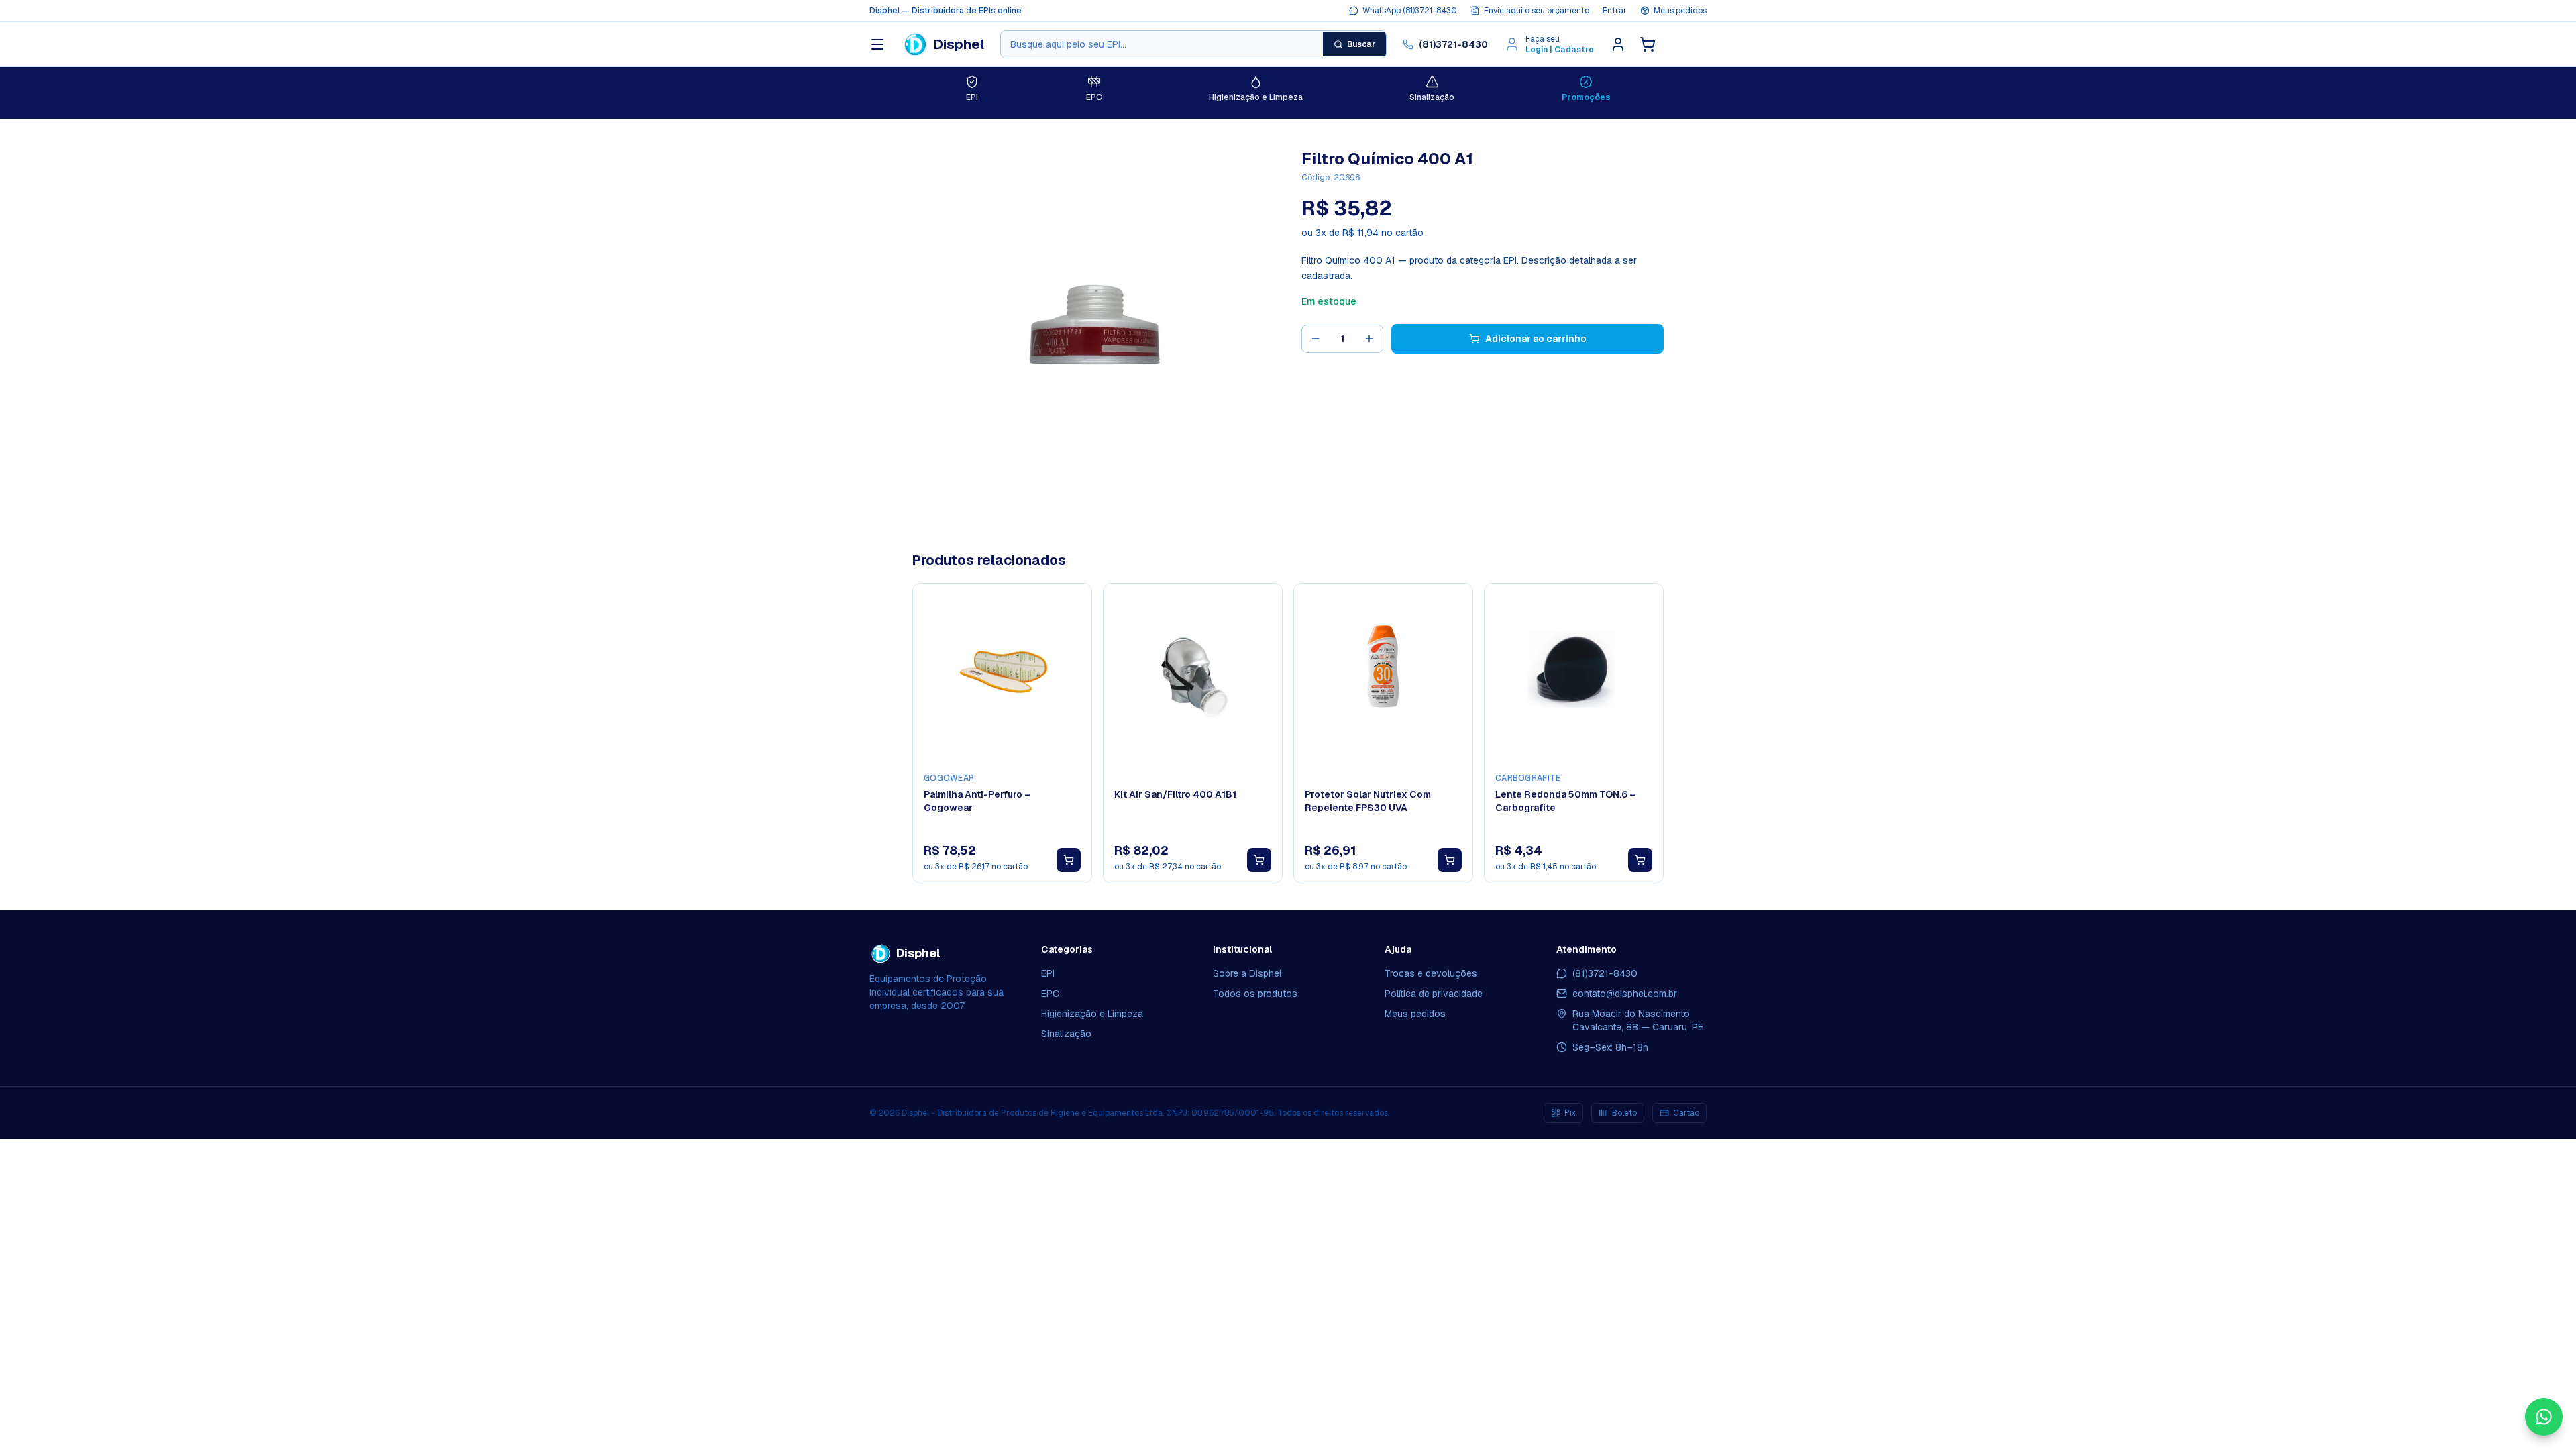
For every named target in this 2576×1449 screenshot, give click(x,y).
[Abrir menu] (877, 44)
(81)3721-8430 (1453, 44)
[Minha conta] (1618, 44)
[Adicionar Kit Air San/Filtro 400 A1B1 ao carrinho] (1259, 860)
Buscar (1361, 44)
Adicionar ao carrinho (1536, 339)
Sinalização (1066, 1034)
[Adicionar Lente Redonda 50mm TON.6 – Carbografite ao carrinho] (1640, 860)
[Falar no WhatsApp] (2544, 1417)
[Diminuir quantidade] (1316, 339)
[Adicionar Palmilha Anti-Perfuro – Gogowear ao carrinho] (1069, 860)
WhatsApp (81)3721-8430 (1410, 11)
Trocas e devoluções (1431, 973)
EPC (1050, 994)
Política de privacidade (1434, 994)
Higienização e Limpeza (1092, 1014)
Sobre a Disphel (1247, 973)
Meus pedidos (1680, 11)
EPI (1048, 973)
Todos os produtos (1255, 994)
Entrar (1615, 11)
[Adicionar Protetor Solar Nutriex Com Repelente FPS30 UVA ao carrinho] (1450, 860)
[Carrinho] (1648, 44)
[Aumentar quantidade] (1369, 339)
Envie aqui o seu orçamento (1537, 11)
